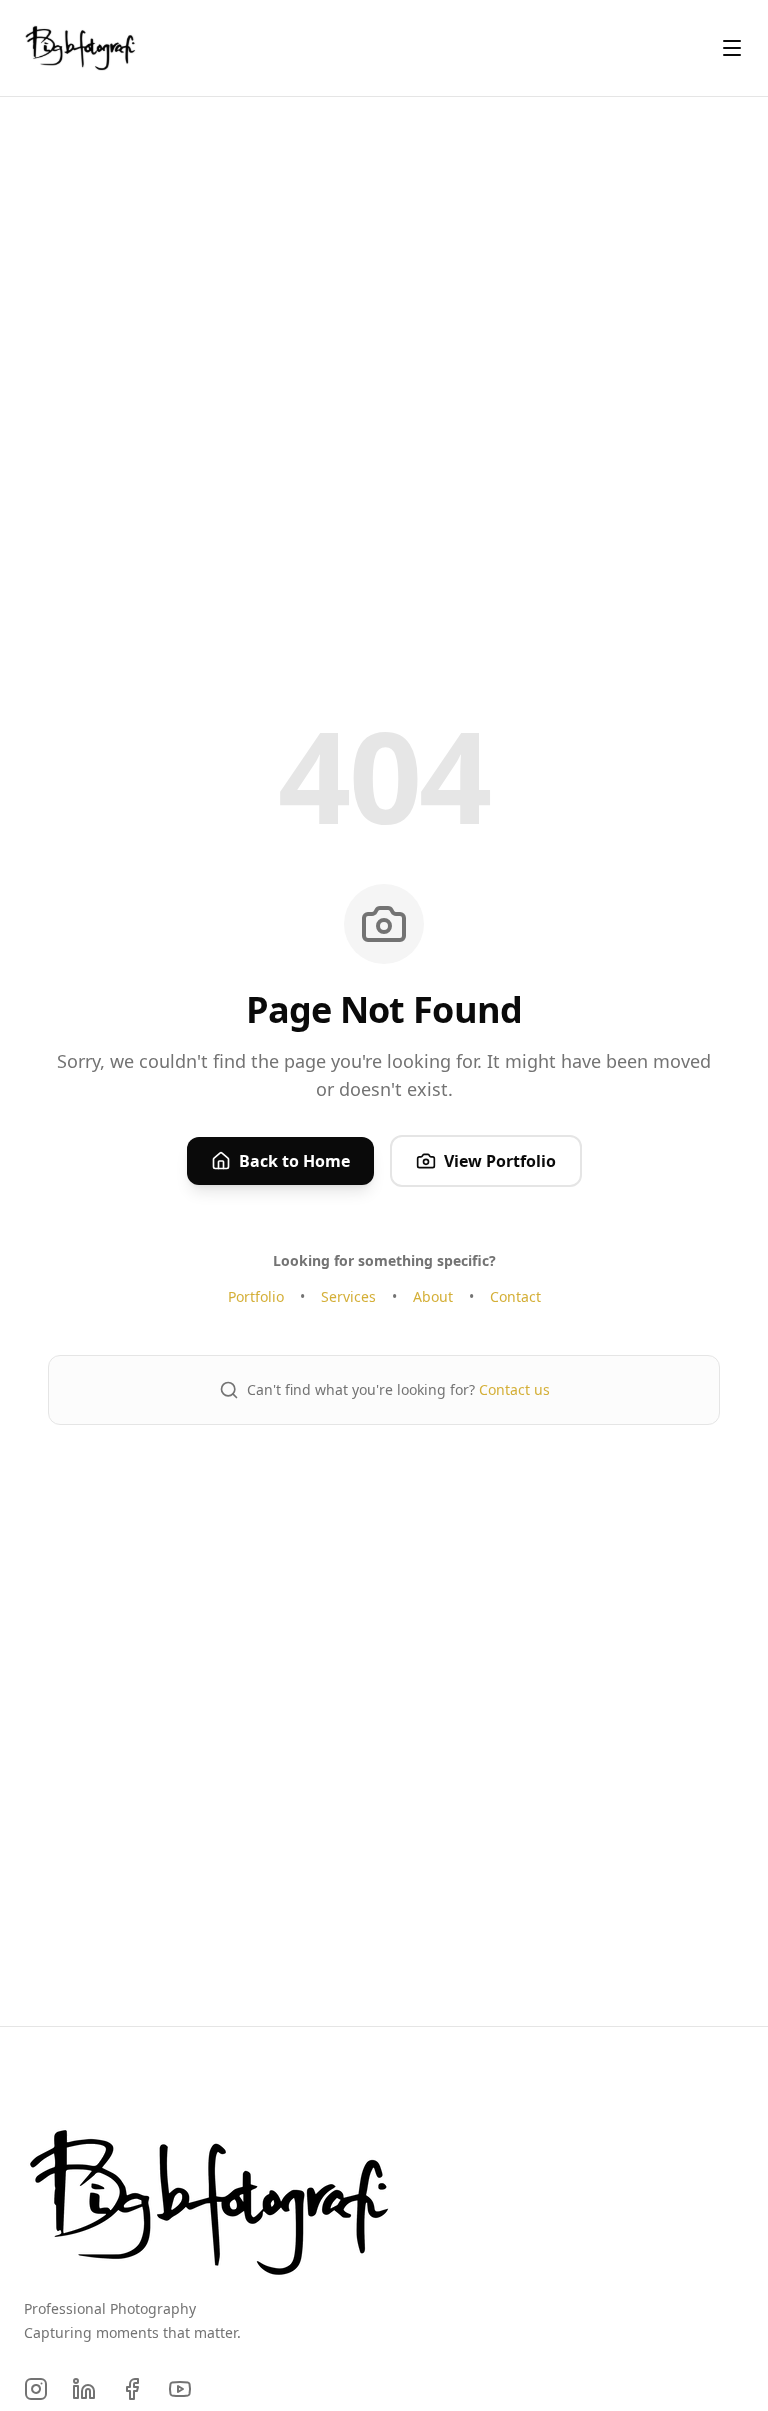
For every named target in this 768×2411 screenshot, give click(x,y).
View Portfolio (500, 1161)
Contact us (514, 1389)
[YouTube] (180, 2389)
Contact (515, 1296)
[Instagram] (36, 2389)
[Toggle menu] (732, 48)
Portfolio (256, 1296)
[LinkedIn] (84, 2389)
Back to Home (294, 1161)
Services (348, 1296)
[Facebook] (132, 2389)
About (433, 1296)
